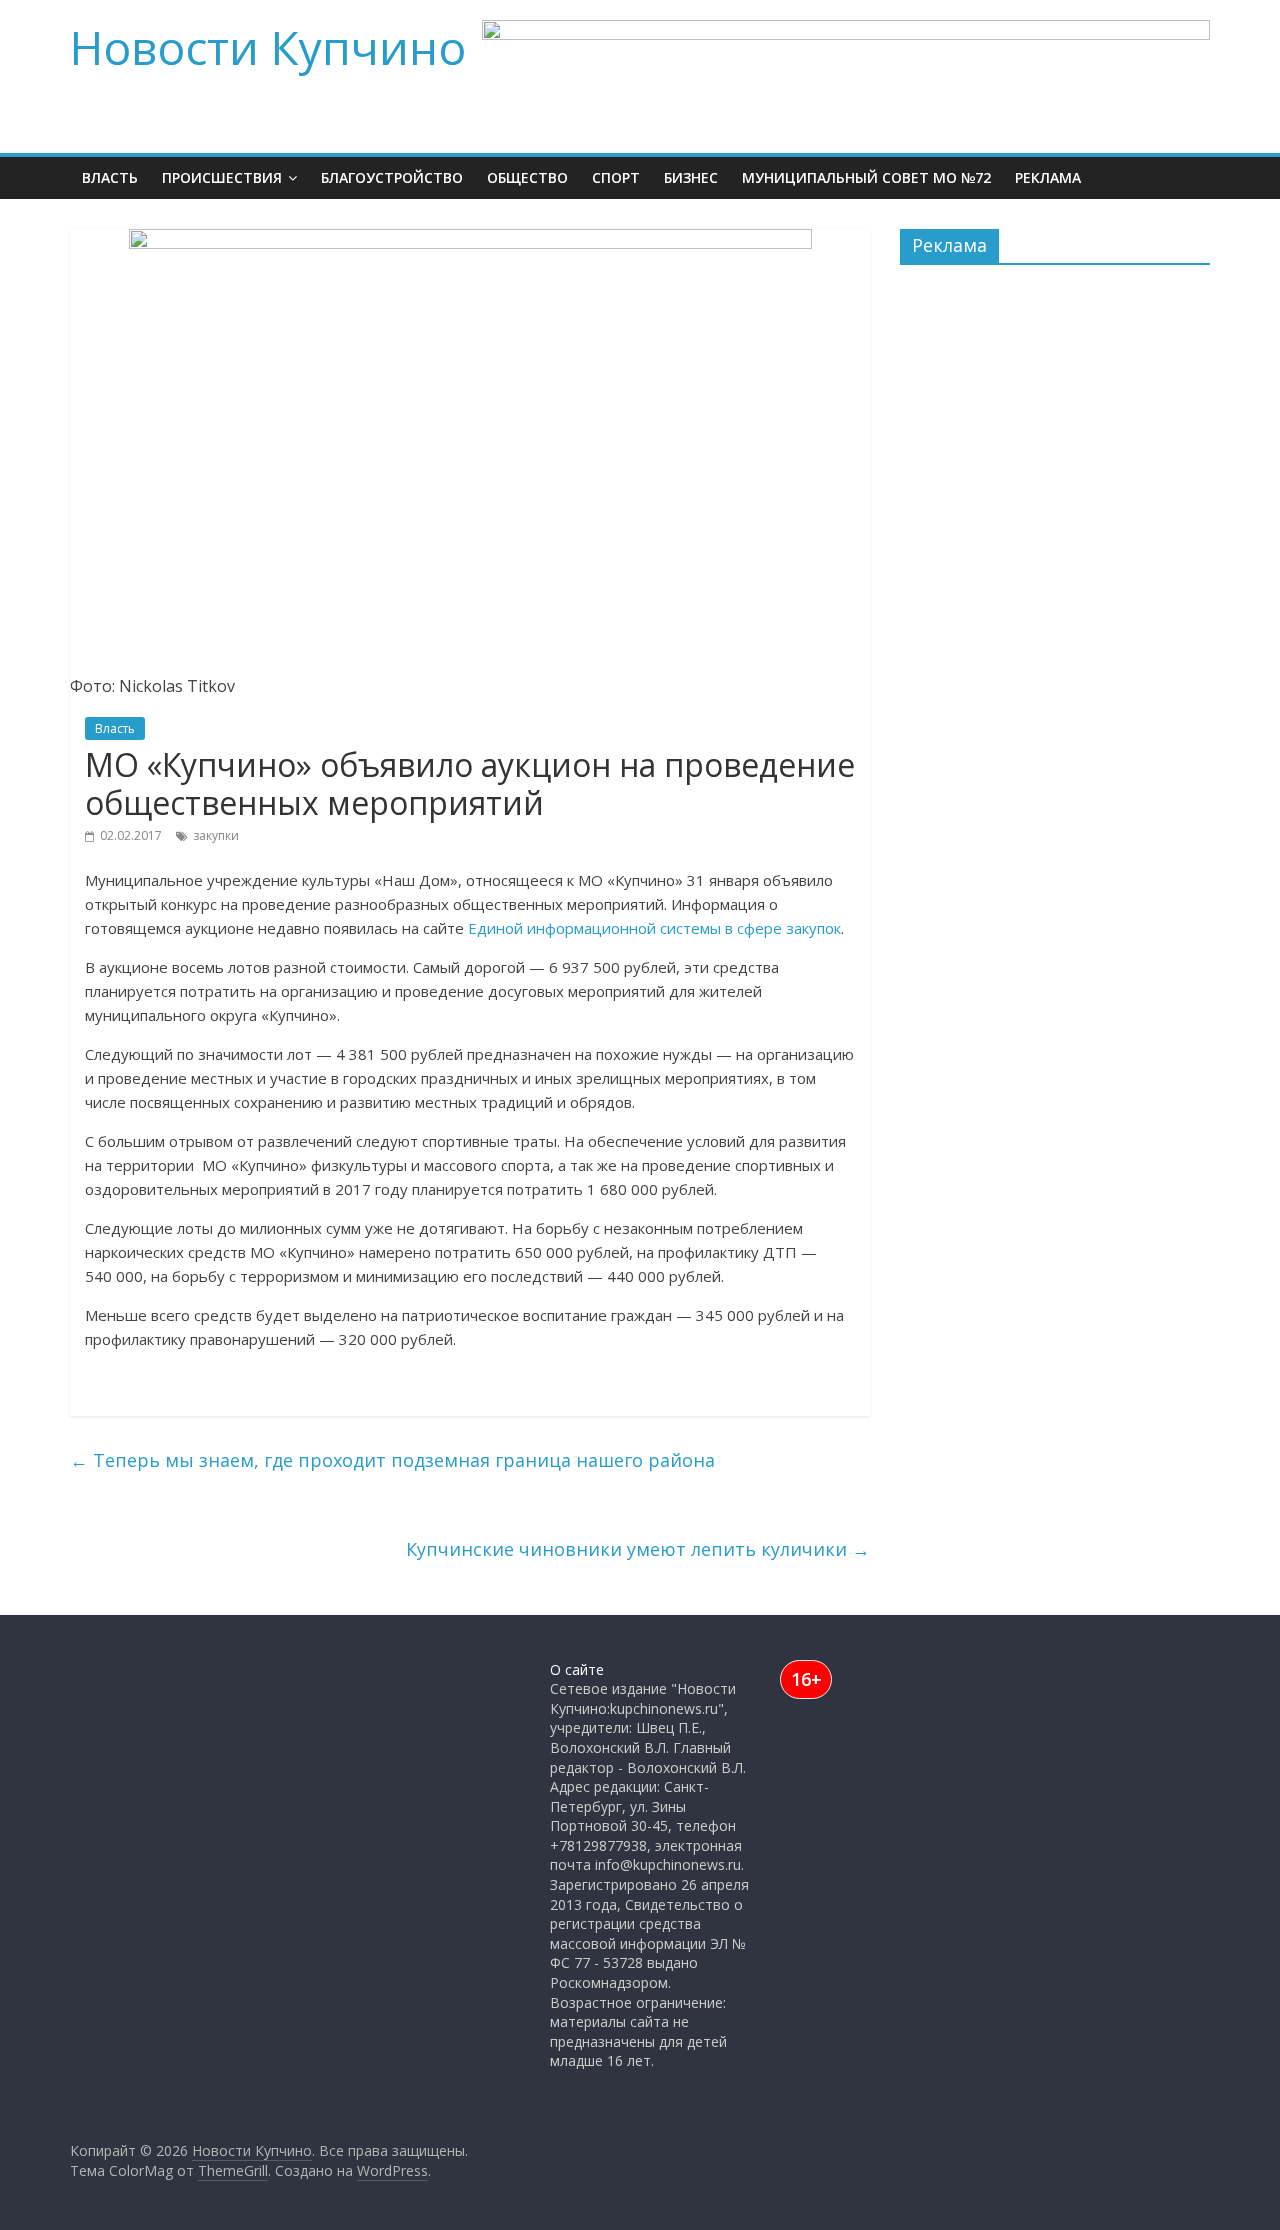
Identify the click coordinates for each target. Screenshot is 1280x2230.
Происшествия (222, 177)
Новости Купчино (268, 47)
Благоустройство (392, 177)
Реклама (1048, 177)
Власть (110, 177)
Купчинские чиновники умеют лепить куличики (638, 1549)
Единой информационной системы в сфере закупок (654, 928)
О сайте (577, 1669)
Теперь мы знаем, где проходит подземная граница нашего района (392, 1460)
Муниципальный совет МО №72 (866, 177)
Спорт (616, 177)
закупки (216, 835)
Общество (527, 177)
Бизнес (691, 177)
